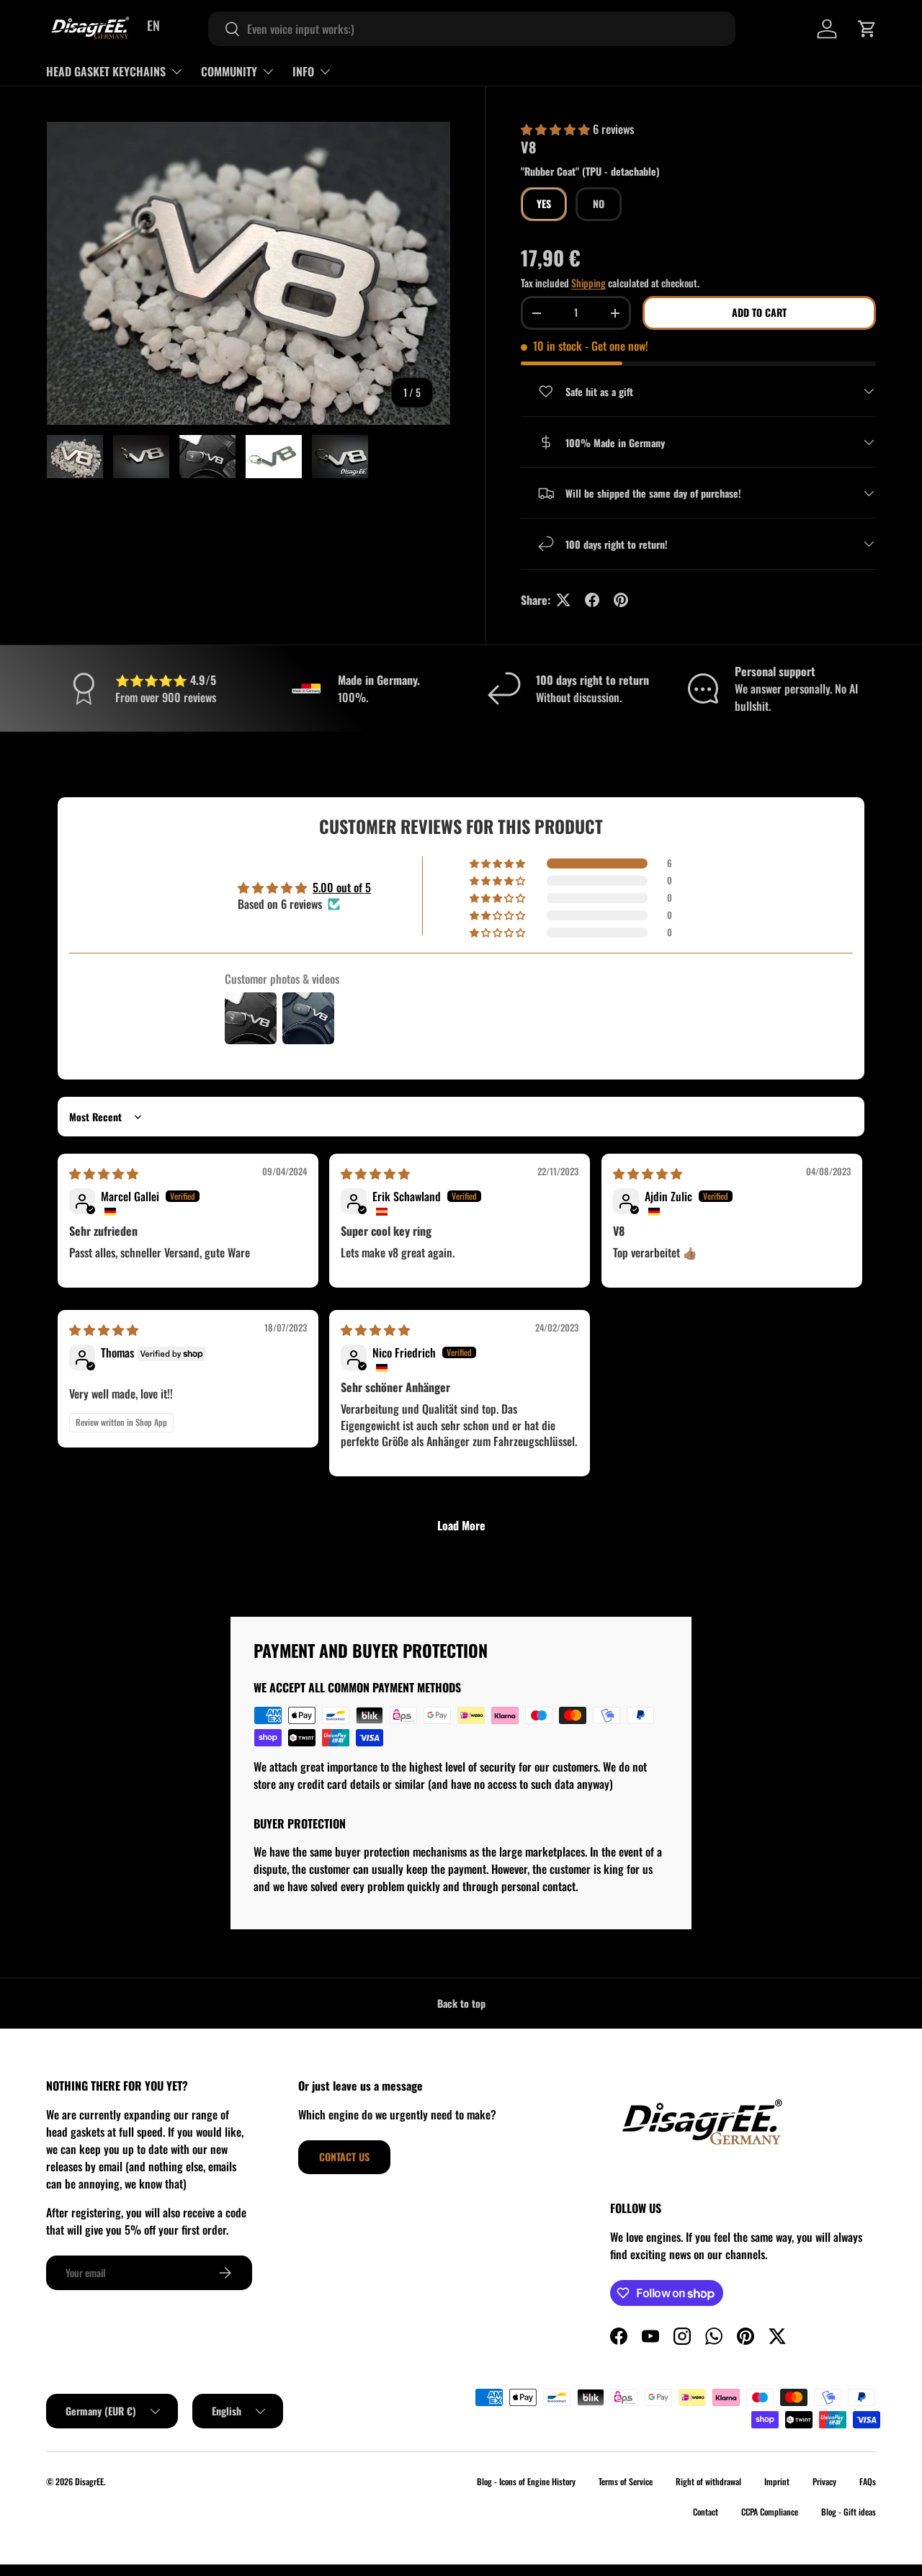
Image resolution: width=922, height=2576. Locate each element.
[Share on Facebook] (592, 600)
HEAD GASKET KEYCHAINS (106, 71)
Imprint (777, 2481)
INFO (303, 71)
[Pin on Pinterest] (621, 600)
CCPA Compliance (770, 2512)
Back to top (461, 2003)
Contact (706, 2512)
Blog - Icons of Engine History (526, 2481)
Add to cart (759, 312)
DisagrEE (89, 2481)
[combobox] (472, 29)
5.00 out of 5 (342, 887)
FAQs (868, 2481)
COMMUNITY (229, 71)
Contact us (344, 2157)
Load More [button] (461, 1525)
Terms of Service (626, 2481)
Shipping (588, 283)
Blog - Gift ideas (849, 2512)
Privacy (824, 2481)
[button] (867, 29)
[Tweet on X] (563, 600)
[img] (104, 1173)
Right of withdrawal (708, 2481)
